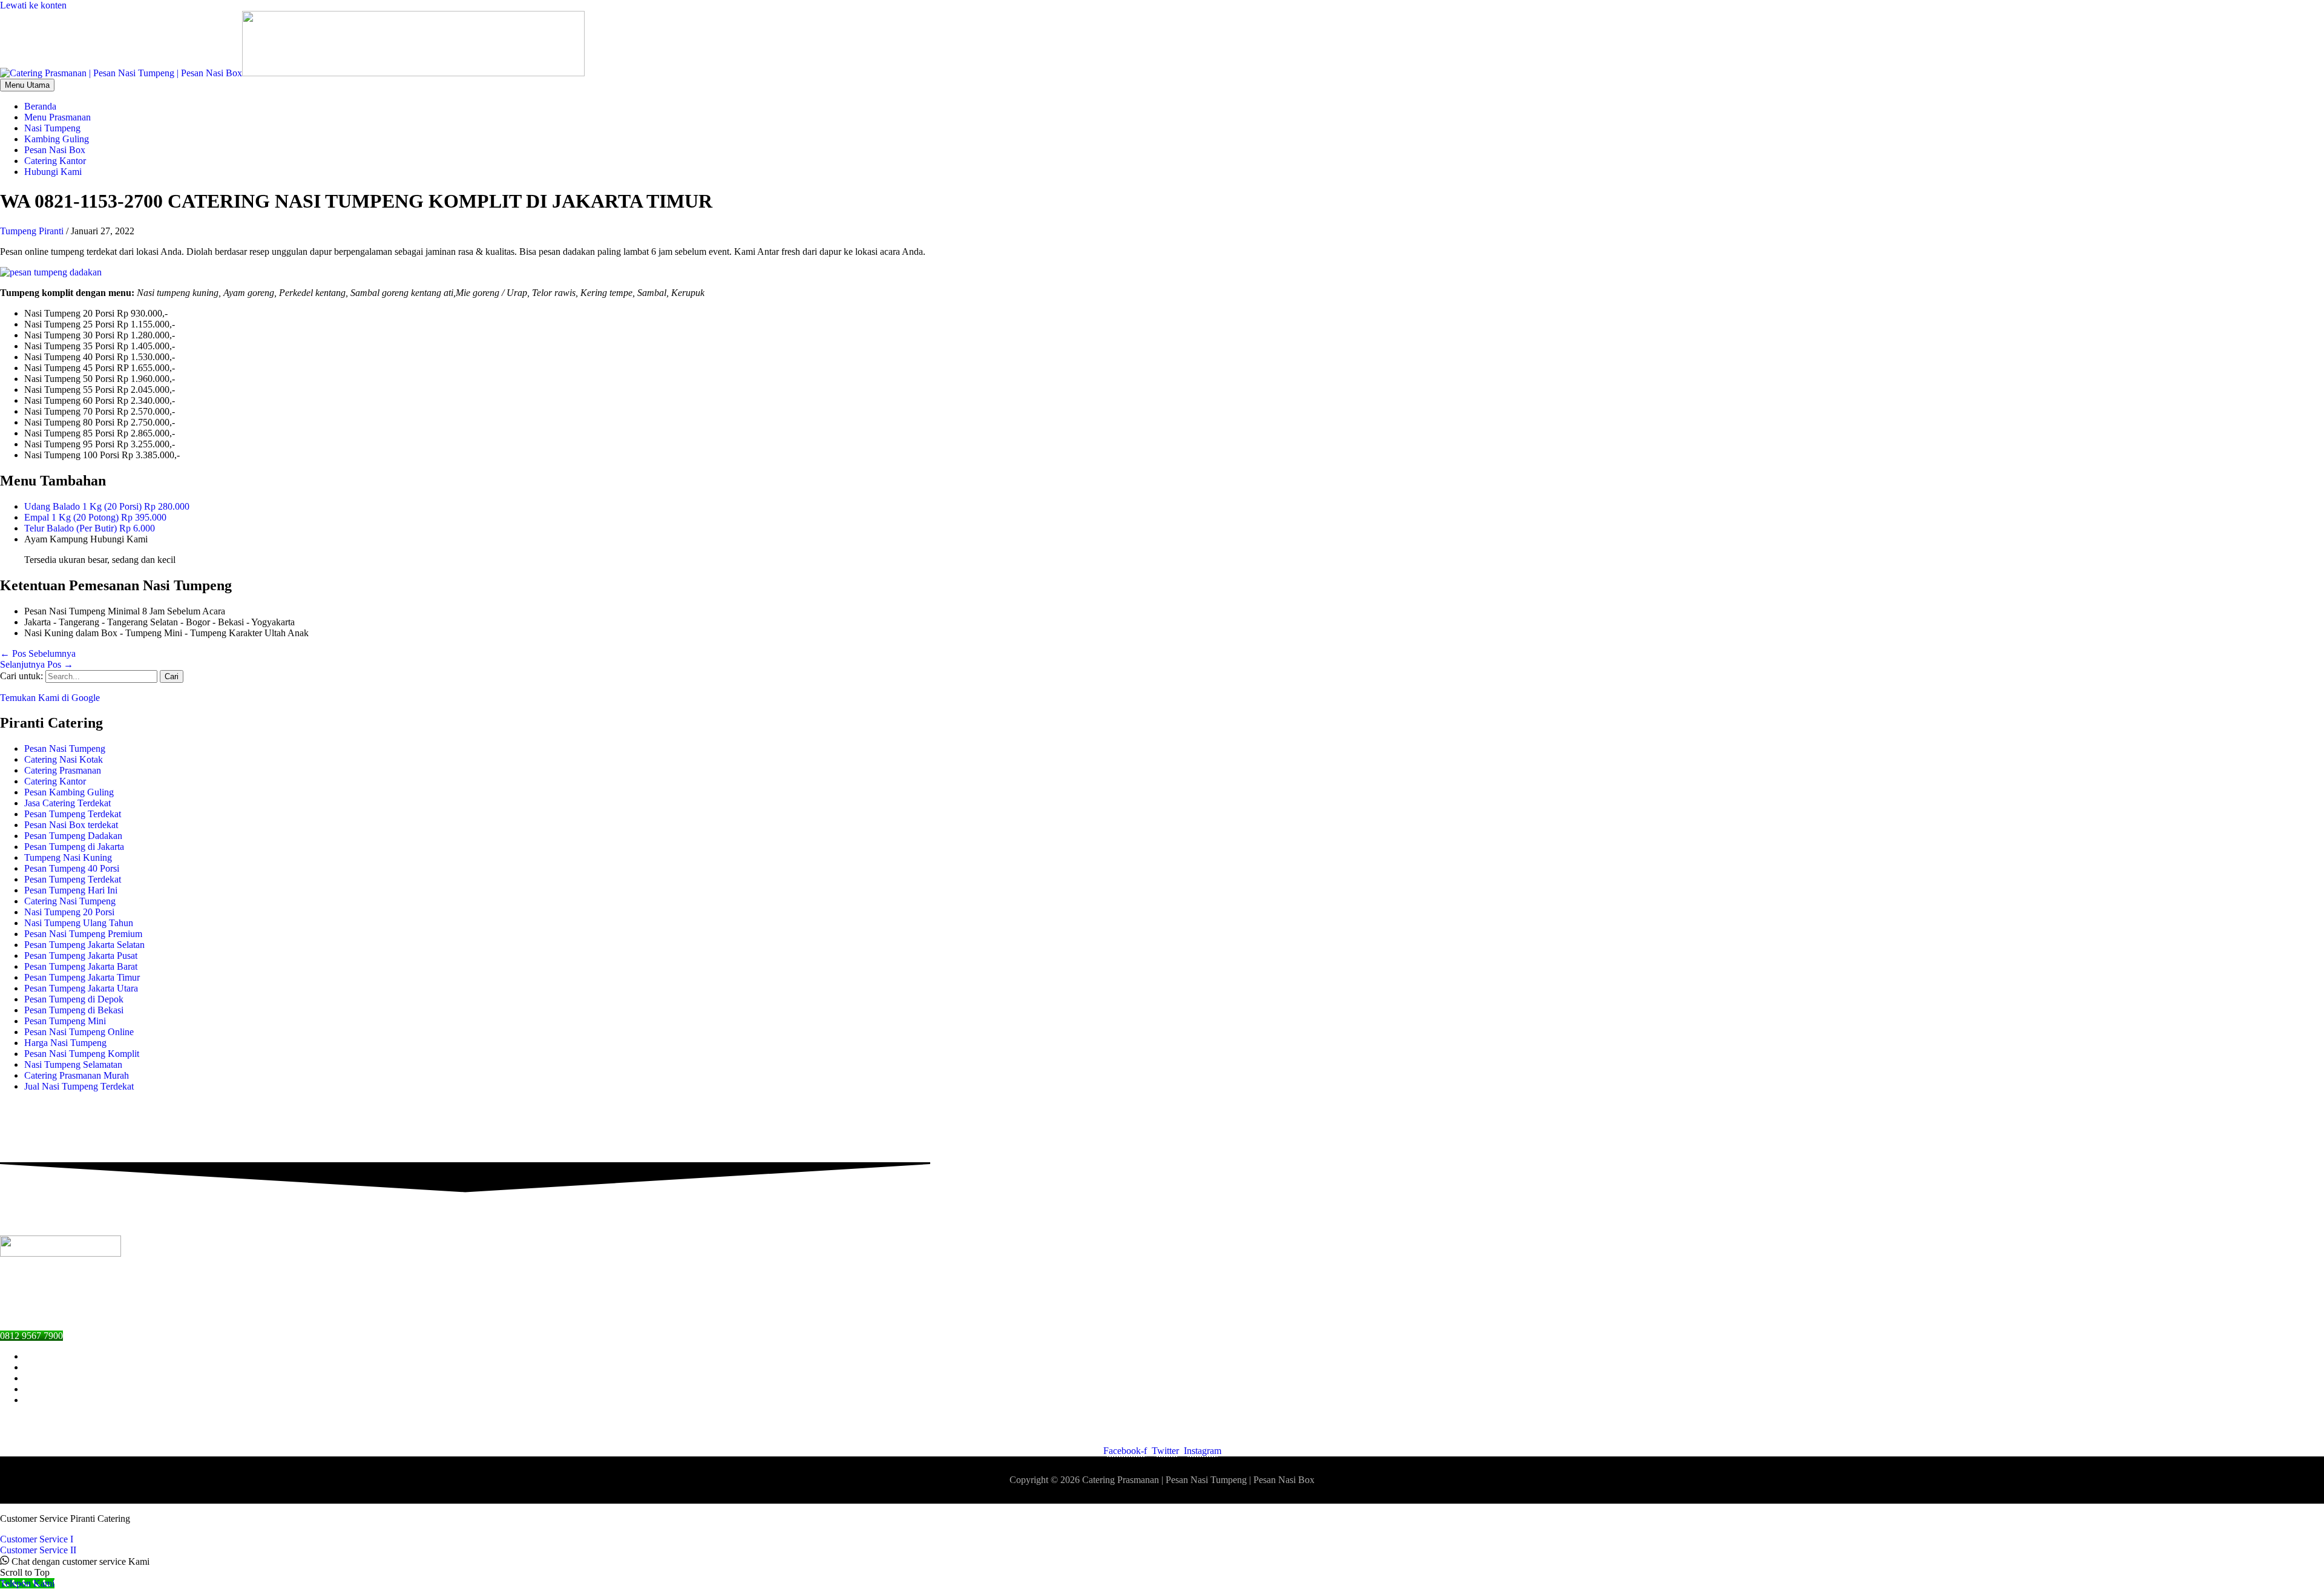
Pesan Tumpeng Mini (65, 1021)
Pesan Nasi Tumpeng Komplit (82, 1054)
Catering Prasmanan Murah (77, 1075)
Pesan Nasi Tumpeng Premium (83, 934)
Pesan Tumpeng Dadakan (73, 836)
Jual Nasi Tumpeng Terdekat (79, 1086)
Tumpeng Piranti (32, 231)
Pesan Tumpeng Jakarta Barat (81, 966)
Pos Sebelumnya (38, 653)
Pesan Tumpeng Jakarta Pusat (81, 956)
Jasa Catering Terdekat (67, 803)
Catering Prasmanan (63, 770)
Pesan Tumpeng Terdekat (73, 814)
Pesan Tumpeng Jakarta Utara (81, 988)
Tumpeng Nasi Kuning (68, 857)
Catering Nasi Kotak (64, 759)
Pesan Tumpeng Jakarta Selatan (84, 945)
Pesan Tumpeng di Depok (74, 999)
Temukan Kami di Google (50, 698)
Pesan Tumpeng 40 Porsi (72, 868)
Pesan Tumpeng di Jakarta (74, 847)
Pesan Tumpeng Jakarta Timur (82, 977)
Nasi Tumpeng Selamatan (73, 1064)
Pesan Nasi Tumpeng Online (79, 1032)
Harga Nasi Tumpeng (65, 1043)
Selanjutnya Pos (37, 664)
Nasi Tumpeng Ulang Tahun (79, 923)
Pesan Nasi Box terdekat (71, 825)
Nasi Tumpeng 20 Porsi (69, 912)
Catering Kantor (55, 781)
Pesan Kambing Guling (69, 792)
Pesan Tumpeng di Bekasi (74, 1010)
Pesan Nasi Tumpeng (65, 748)
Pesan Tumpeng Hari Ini (71, 890)
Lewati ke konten (33, 5)
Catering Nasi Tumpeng (70, 901)
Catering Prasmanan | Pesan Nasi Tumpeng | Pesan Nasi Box (1198, 1480)
